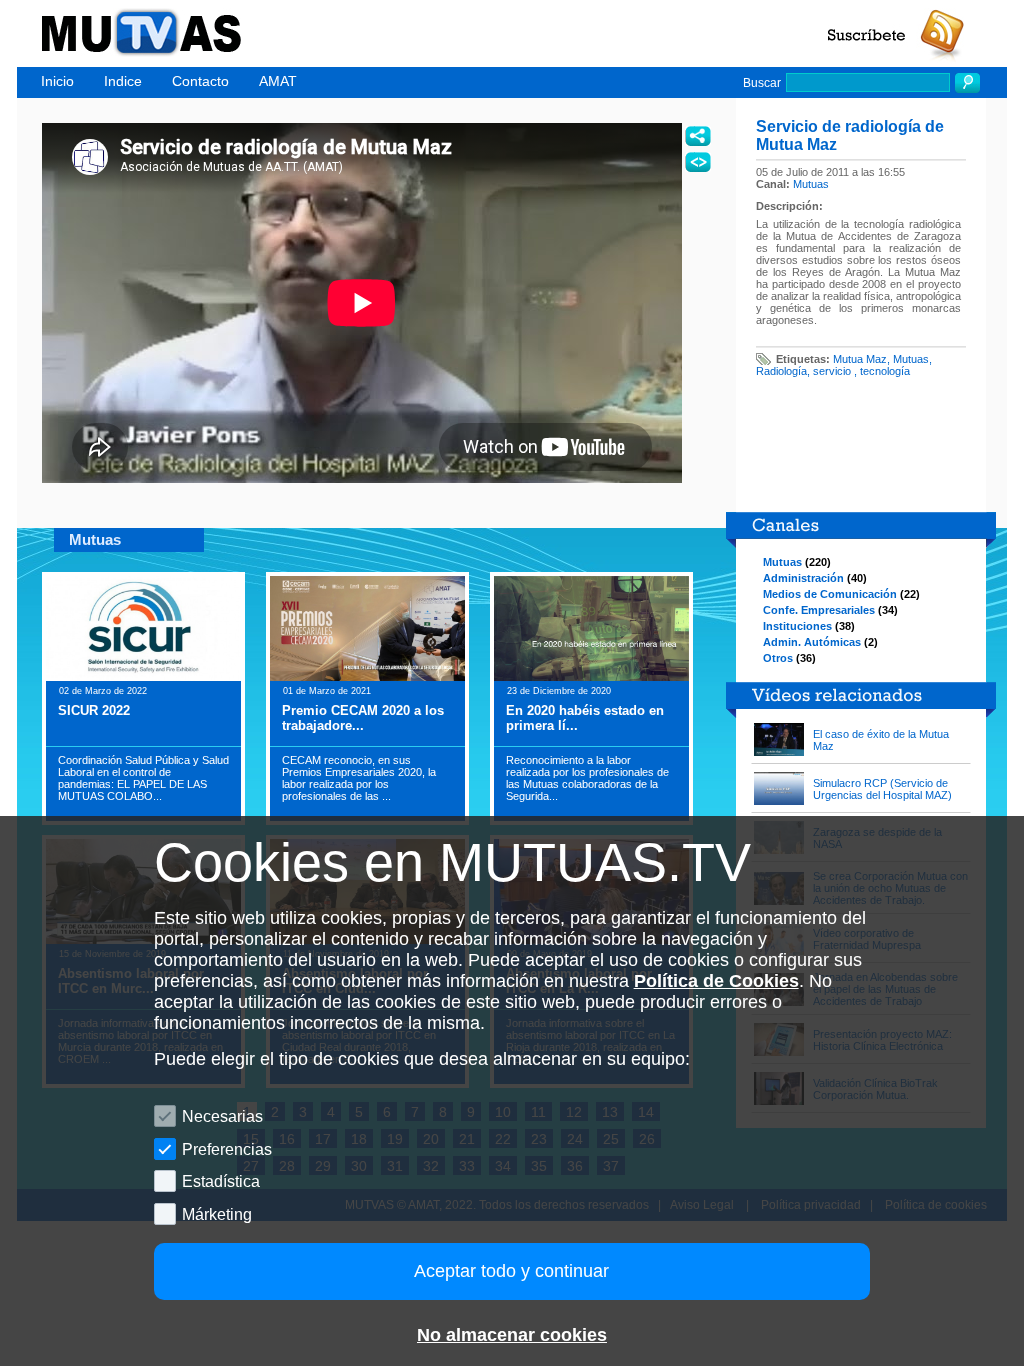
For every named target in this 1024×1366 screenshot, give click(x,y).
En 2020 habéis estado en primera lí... (585, 718)
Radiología (781, 371)
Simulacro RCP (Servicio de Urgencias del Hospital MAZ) (882, 789)
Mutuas (811, 184)
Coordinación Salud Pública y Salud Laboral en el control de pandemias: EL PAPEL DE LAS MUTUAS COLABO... (143, 778)
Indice (123, 81)
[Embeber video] (698, 162)
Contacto (200, 81)
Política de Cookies (716, 981)
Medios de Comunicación (830, 594)
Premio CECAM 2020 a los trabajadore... (363, 718)
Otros (778, 658)
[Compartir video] (698, 136)
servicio (833, 371)
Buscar (762, 83)
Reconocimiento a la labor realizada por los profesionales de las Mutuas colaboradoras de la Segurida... (587, 778)
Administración (803, 578)
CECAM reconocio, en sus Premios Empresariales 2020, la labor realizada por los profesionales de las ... (359, 778)
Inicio (57, 81)
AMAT (278, 81)
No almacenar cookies (512, 1335)
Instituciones (797, 626)
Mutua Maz (860, 359)
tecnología (885, 371)
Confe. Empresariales (819, 610)
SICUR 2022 (94, 710)
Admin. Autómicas (812, 642)
